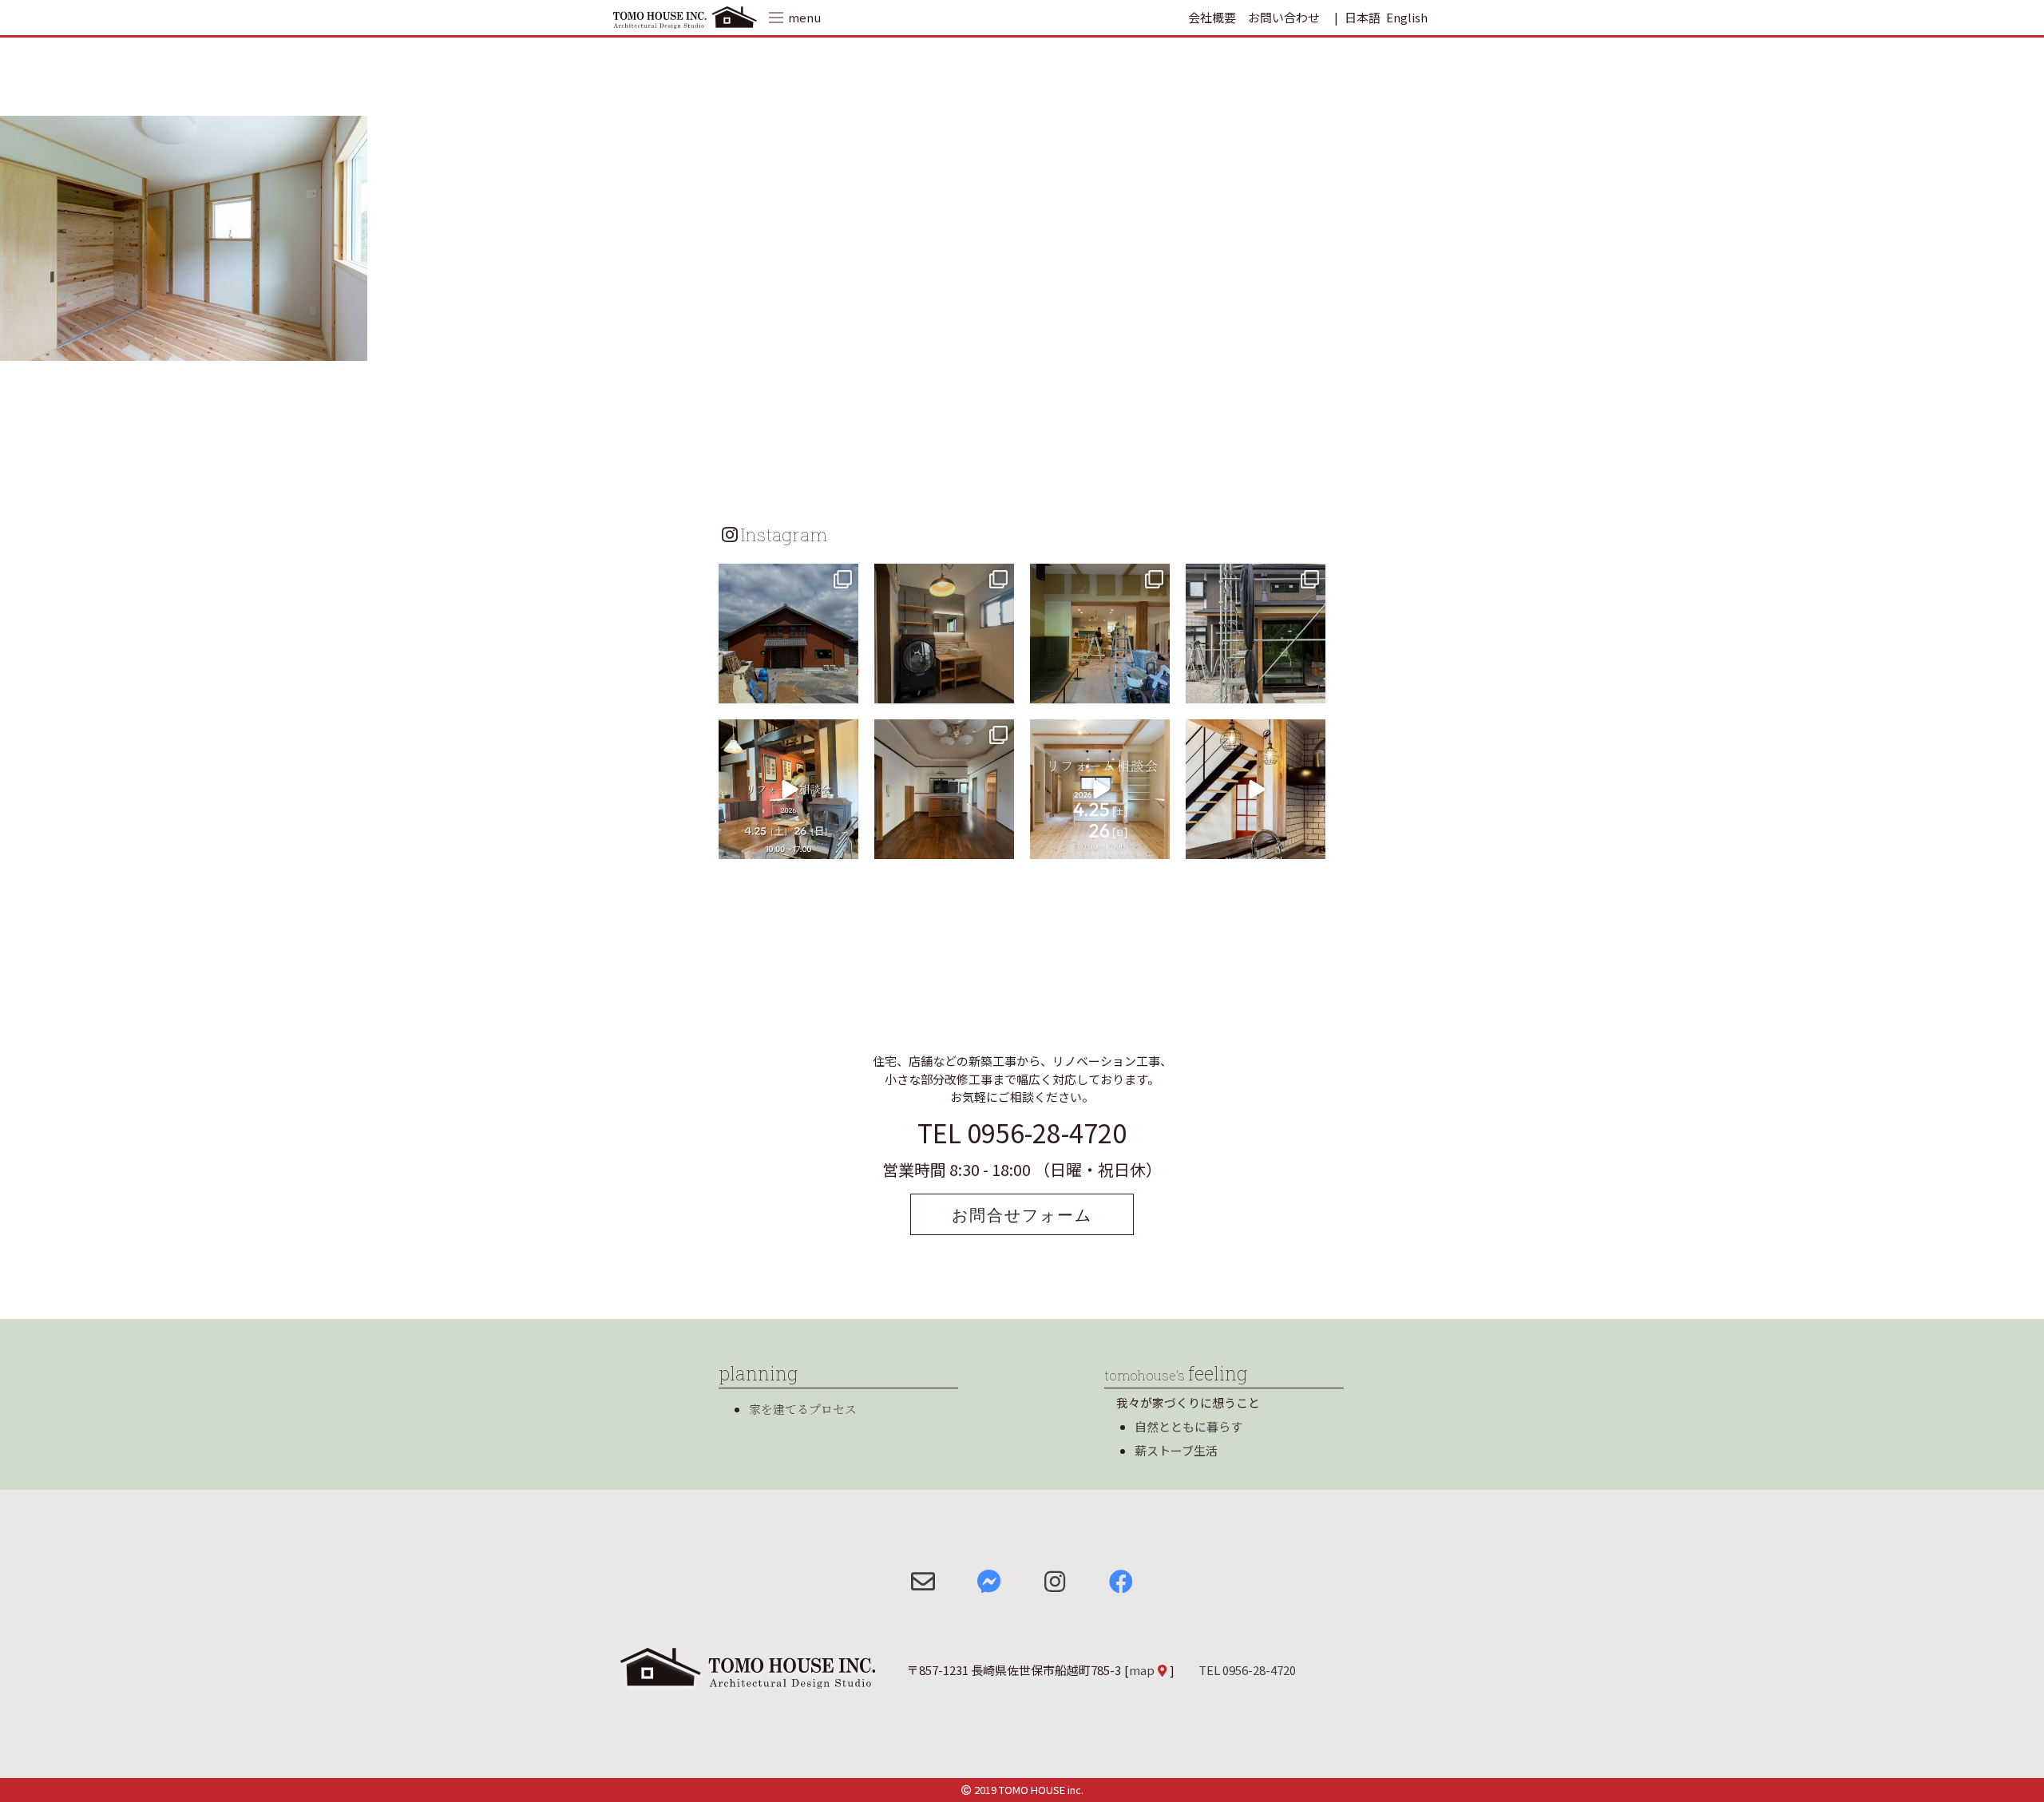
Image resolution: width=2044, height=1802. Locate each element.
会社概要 (1212, 17)
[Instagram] (844, 689)
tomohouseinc (787, 578)
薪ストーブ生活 (1176, 1450)
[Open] (788, 634)
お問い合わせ (1284, 17)
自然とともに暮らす (1188, 1426)
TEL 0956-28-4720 (1022, 1132)
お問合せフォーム (1022, 1214)
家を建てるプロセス (803, 1409)
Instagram (784, 534)
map (1142, 1670)
